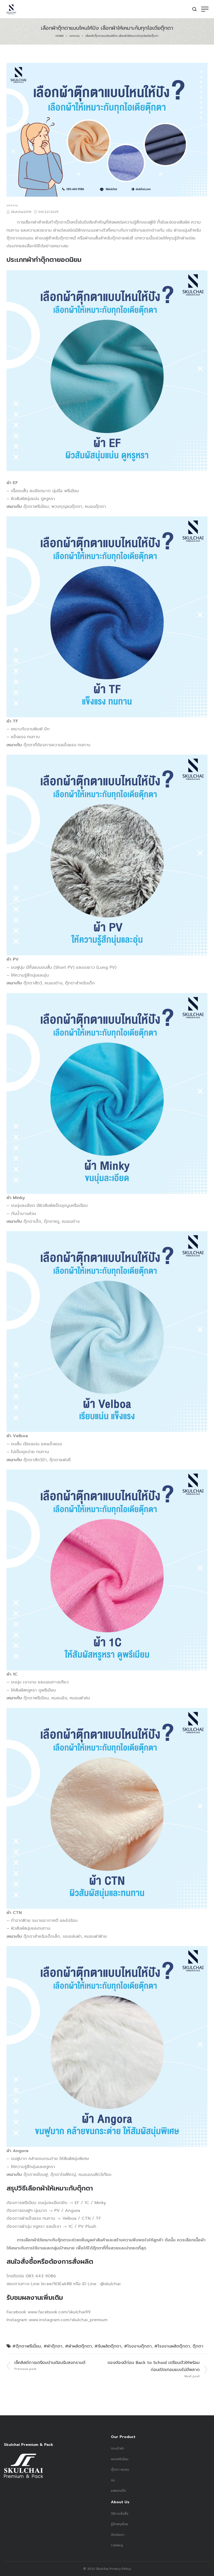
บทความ (75, 36)
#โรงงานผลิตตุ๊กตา (172, 2346)
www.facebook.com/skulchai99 (59, 2312)
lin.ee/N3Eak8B (56, 2284)
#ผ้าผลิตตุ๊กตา (78, 2346)
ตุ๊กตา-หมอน (120, 2470)
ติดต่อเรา (118, 2535)
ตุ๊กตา (198, 2346)
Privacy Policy (120, 2569)
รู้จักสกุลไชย (120, 2524)
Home (60, 36)
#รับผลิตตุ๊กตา (108, 2346)
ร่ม (113, 2480)
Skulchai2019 (21, 212)
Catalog (117, 2545)
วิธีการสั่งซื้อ (120, 2514)
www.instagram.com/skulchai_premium (68, 2320)
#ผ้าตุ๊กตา (53, 2346)
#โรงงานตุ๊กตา (138, 2346)
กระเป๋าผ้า (118, 2448)
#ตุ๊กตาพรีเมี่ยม (27, 2346)
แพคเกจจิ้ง (118, 2491)
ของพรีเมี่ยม (120, 2459)
